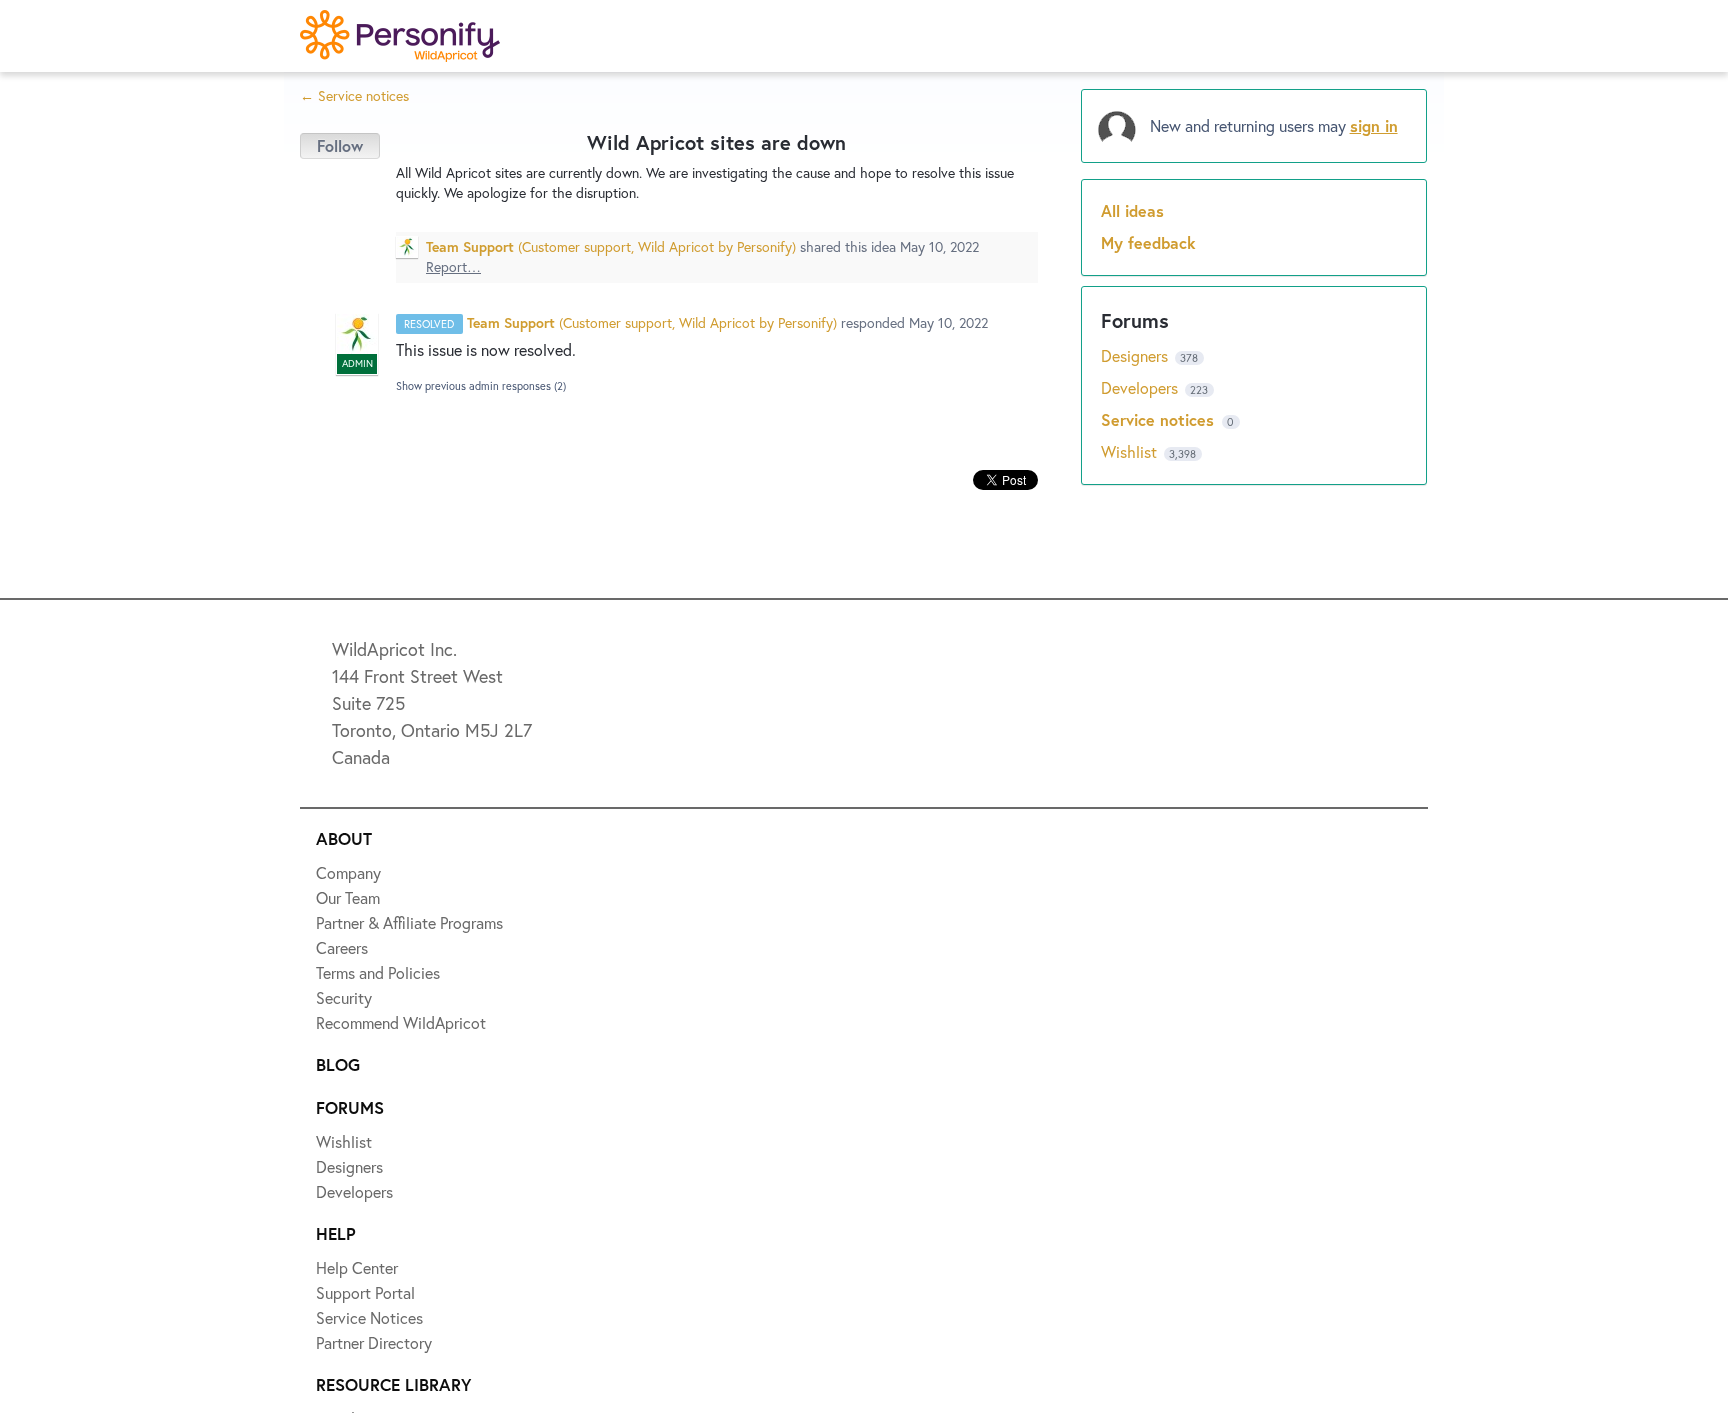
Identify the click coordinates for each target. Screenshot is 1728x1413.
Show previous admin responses (481, 386)
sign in (1374, 125)
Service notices (1160, 419)
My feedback (1148, 242)
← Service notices (354, 95)
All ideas (1132, 210)
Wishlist (1131, 451)
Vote (340, 146)
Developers (1141, 387)
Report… (453, 266)
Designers (1136, 355)
